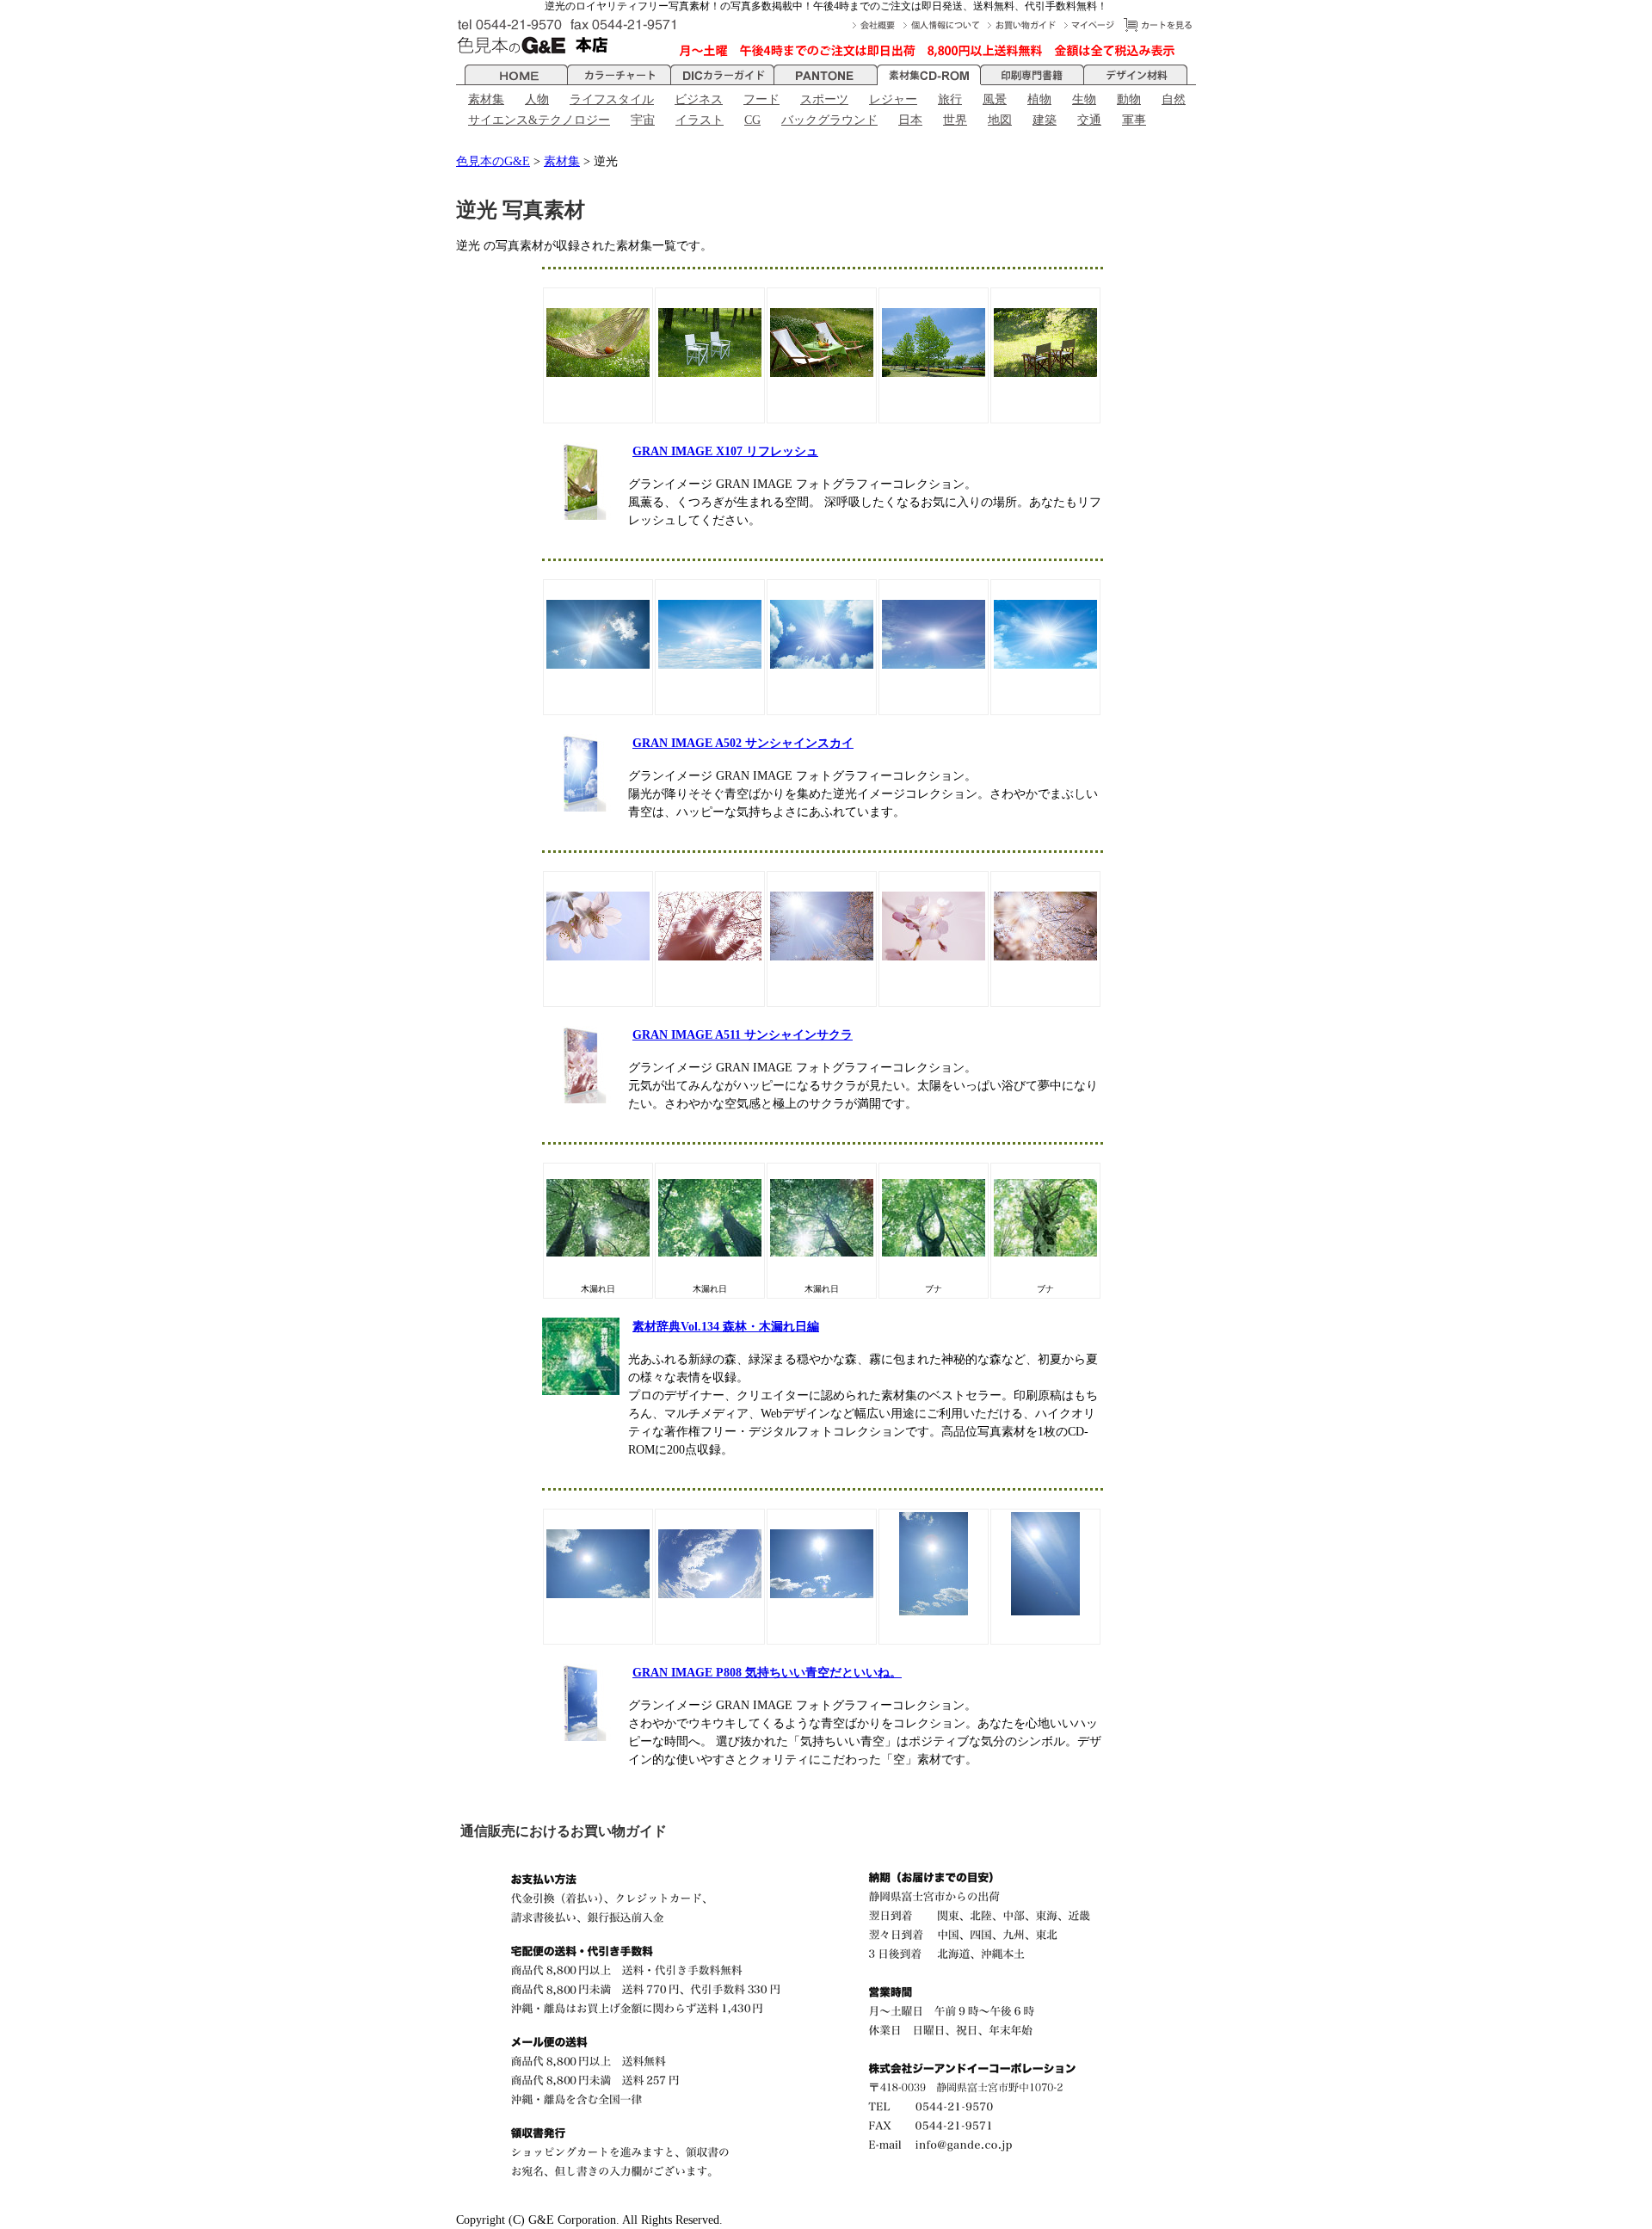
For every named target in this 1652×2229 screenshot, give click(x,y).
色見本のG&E (493, 161)
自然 (1174, 99)
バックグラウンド (829, 120)
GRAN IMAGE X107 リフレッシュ (725, 451)
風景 (995, 99)
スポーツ (824, 99)
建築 (1045, 120)
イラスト (700, 120)
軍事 (1134, 120)
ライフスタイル (612, 99)
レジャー (893, 99)
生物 (1084, 99)
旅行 (950, 99)
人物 (537, 99)
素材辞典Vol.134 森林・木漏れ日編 (726, 1327)
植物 (1039, 99)
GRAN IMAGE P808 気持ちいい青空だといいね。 (767, 1673)
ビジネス (699, 99)
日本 (910, 120)
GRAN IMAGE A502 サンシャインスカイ (743, 743)
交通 (1089, 120)
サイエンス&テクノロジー (539, 120)
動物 (1129, 99)
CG (752, 120)
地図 (1000, 120)
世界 (955, 120)
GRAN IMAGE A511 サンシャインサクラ (743, 1035)
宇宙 (643, 120)
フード (761, 99)
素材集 (486, 99)
